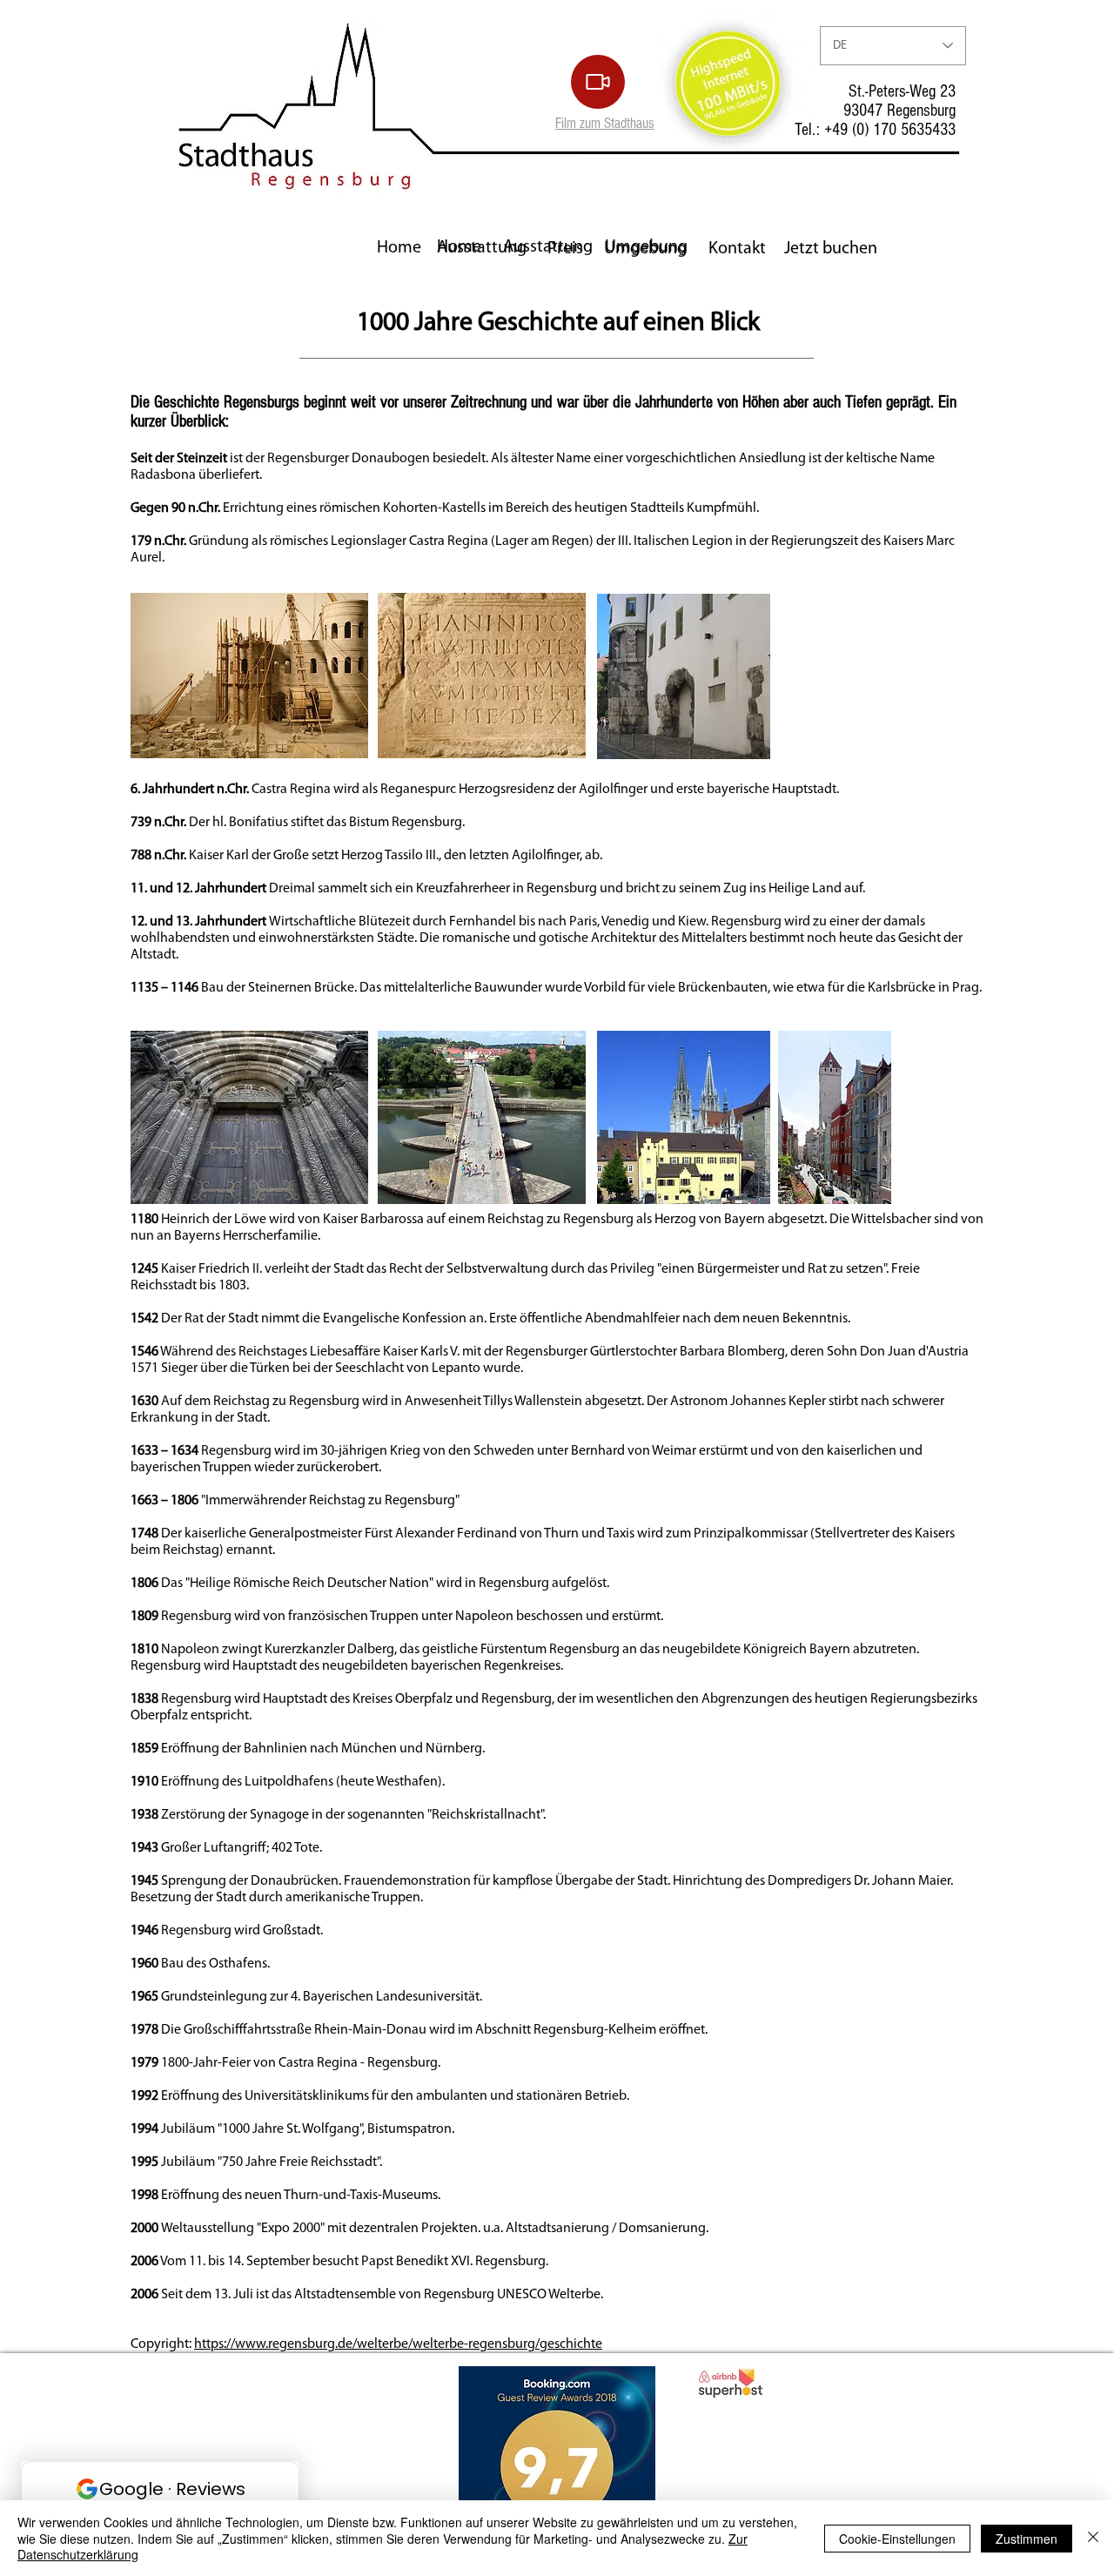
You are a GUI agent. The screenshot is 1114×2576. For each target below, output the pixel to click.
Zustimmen (1027, 2539)
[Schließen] (1093, 2538)
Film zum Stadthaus (605, 123)
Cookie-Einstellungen (897, 2539)
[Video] (598, 82)
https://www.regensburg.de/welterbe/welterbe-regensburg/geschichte (398, 2344)
